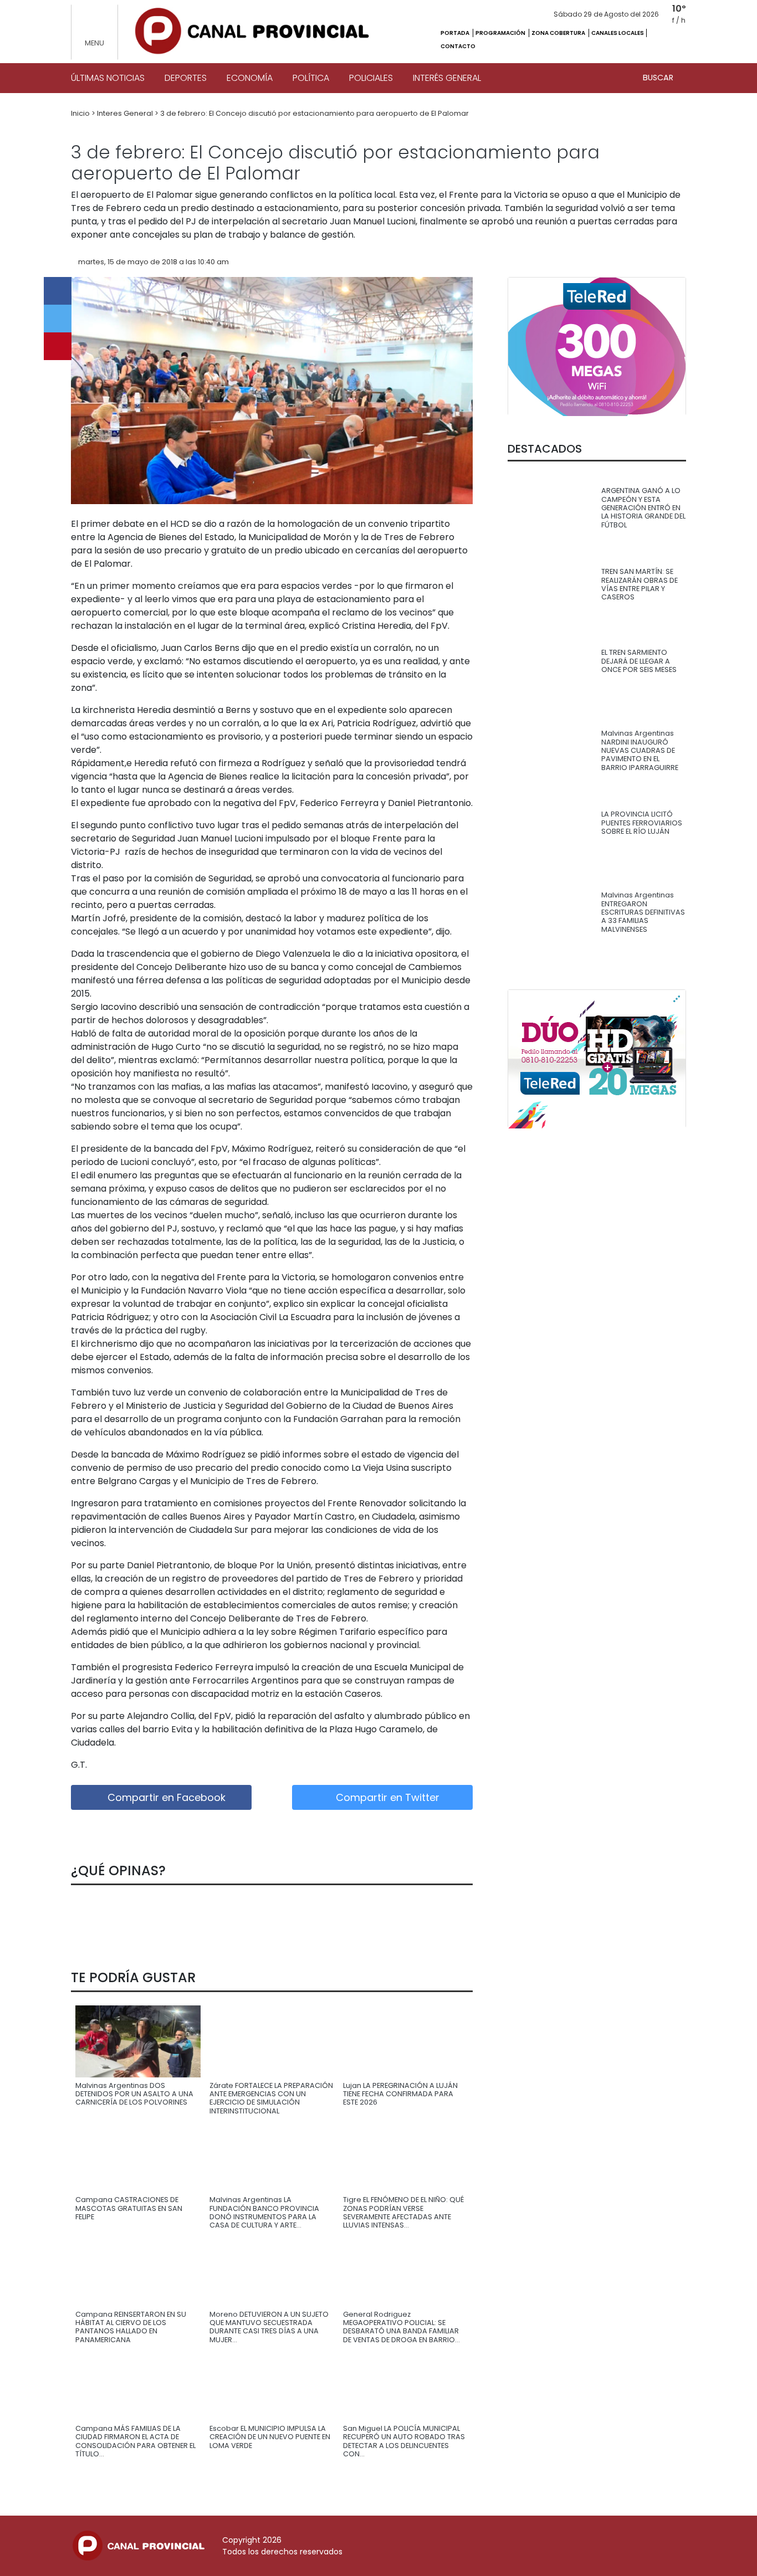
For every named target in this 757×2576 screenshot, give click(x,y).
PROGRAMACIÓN (501, 33)
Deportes (186, 78)
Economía (250, 78)
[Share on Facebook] (58, 291)
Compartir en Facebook (165, 1797)
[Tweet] (58, 319)
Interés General (447, 78)
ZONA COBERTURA (559, 33)
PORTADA (456, 33)
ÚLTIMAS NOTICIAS (108, 78)
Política (311, 78)
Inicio (81, 113)
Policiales (371, 78)
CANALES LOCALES (618, 33)
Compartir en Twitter (386, 1797)
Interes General (126, 113)
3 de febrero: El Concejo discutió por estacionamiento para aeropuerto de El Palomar (314, 113)
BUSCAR (659, 78)
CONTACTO (458, 46)
